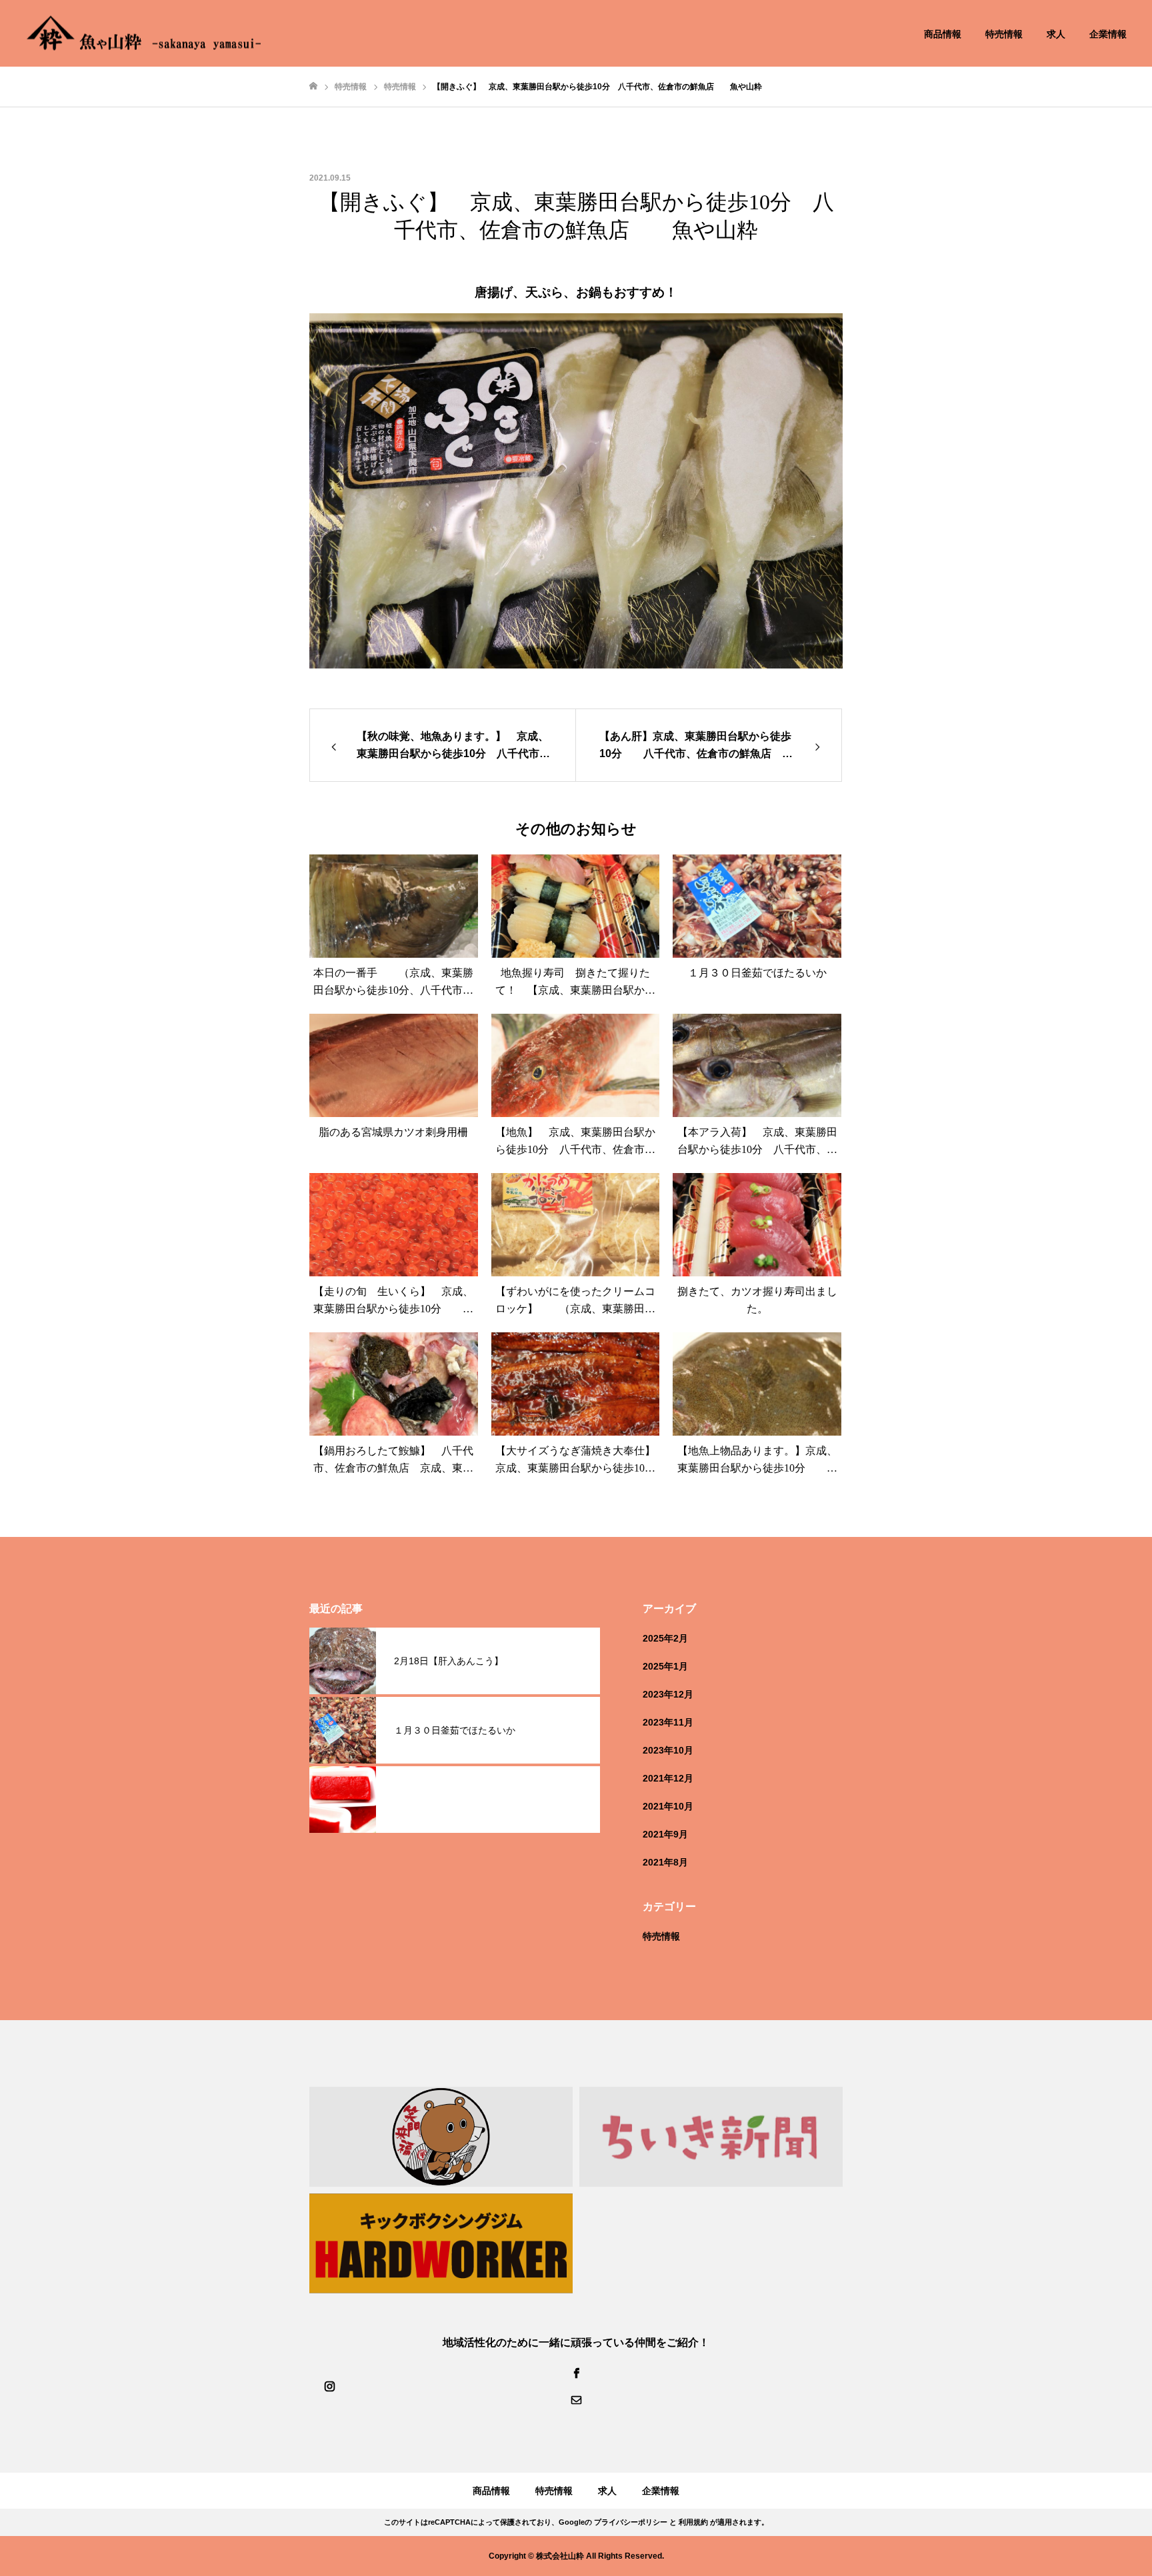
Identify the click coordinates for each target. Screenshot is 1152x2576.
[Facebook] (576, 2373)
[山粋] (144, 34)
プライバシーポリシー (631, 2522)
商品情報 (943, 34)
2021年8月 (665, 1862)
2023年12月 (668, 1694)
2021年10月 (668, 1806)
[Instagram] (329, 2386)
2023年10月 (668, 1750)
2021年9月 (665, 1834)
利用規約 (693, 2522)
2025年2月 (665, 1638)
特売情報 (1004, 34)
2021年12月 (668, 1778)
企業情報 (1108, 34)
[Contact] (576, 2399)
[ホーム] (313, 86)
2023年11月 (668, 1722)
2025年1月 (665, 1666)
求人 (1056, 34)
